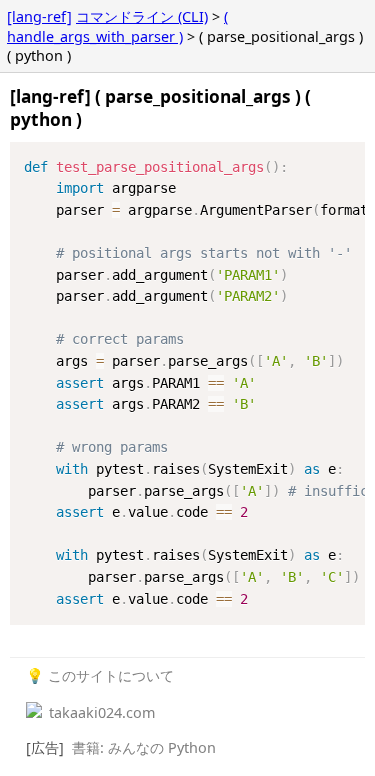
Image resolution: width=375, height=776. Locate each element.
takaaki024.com (100, 712)
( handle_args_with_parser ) (117, 26)
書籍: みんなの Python (144, 747)
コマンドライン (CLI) (142, 16)
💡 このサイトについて (100, 675)
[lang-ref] (39, 16)
